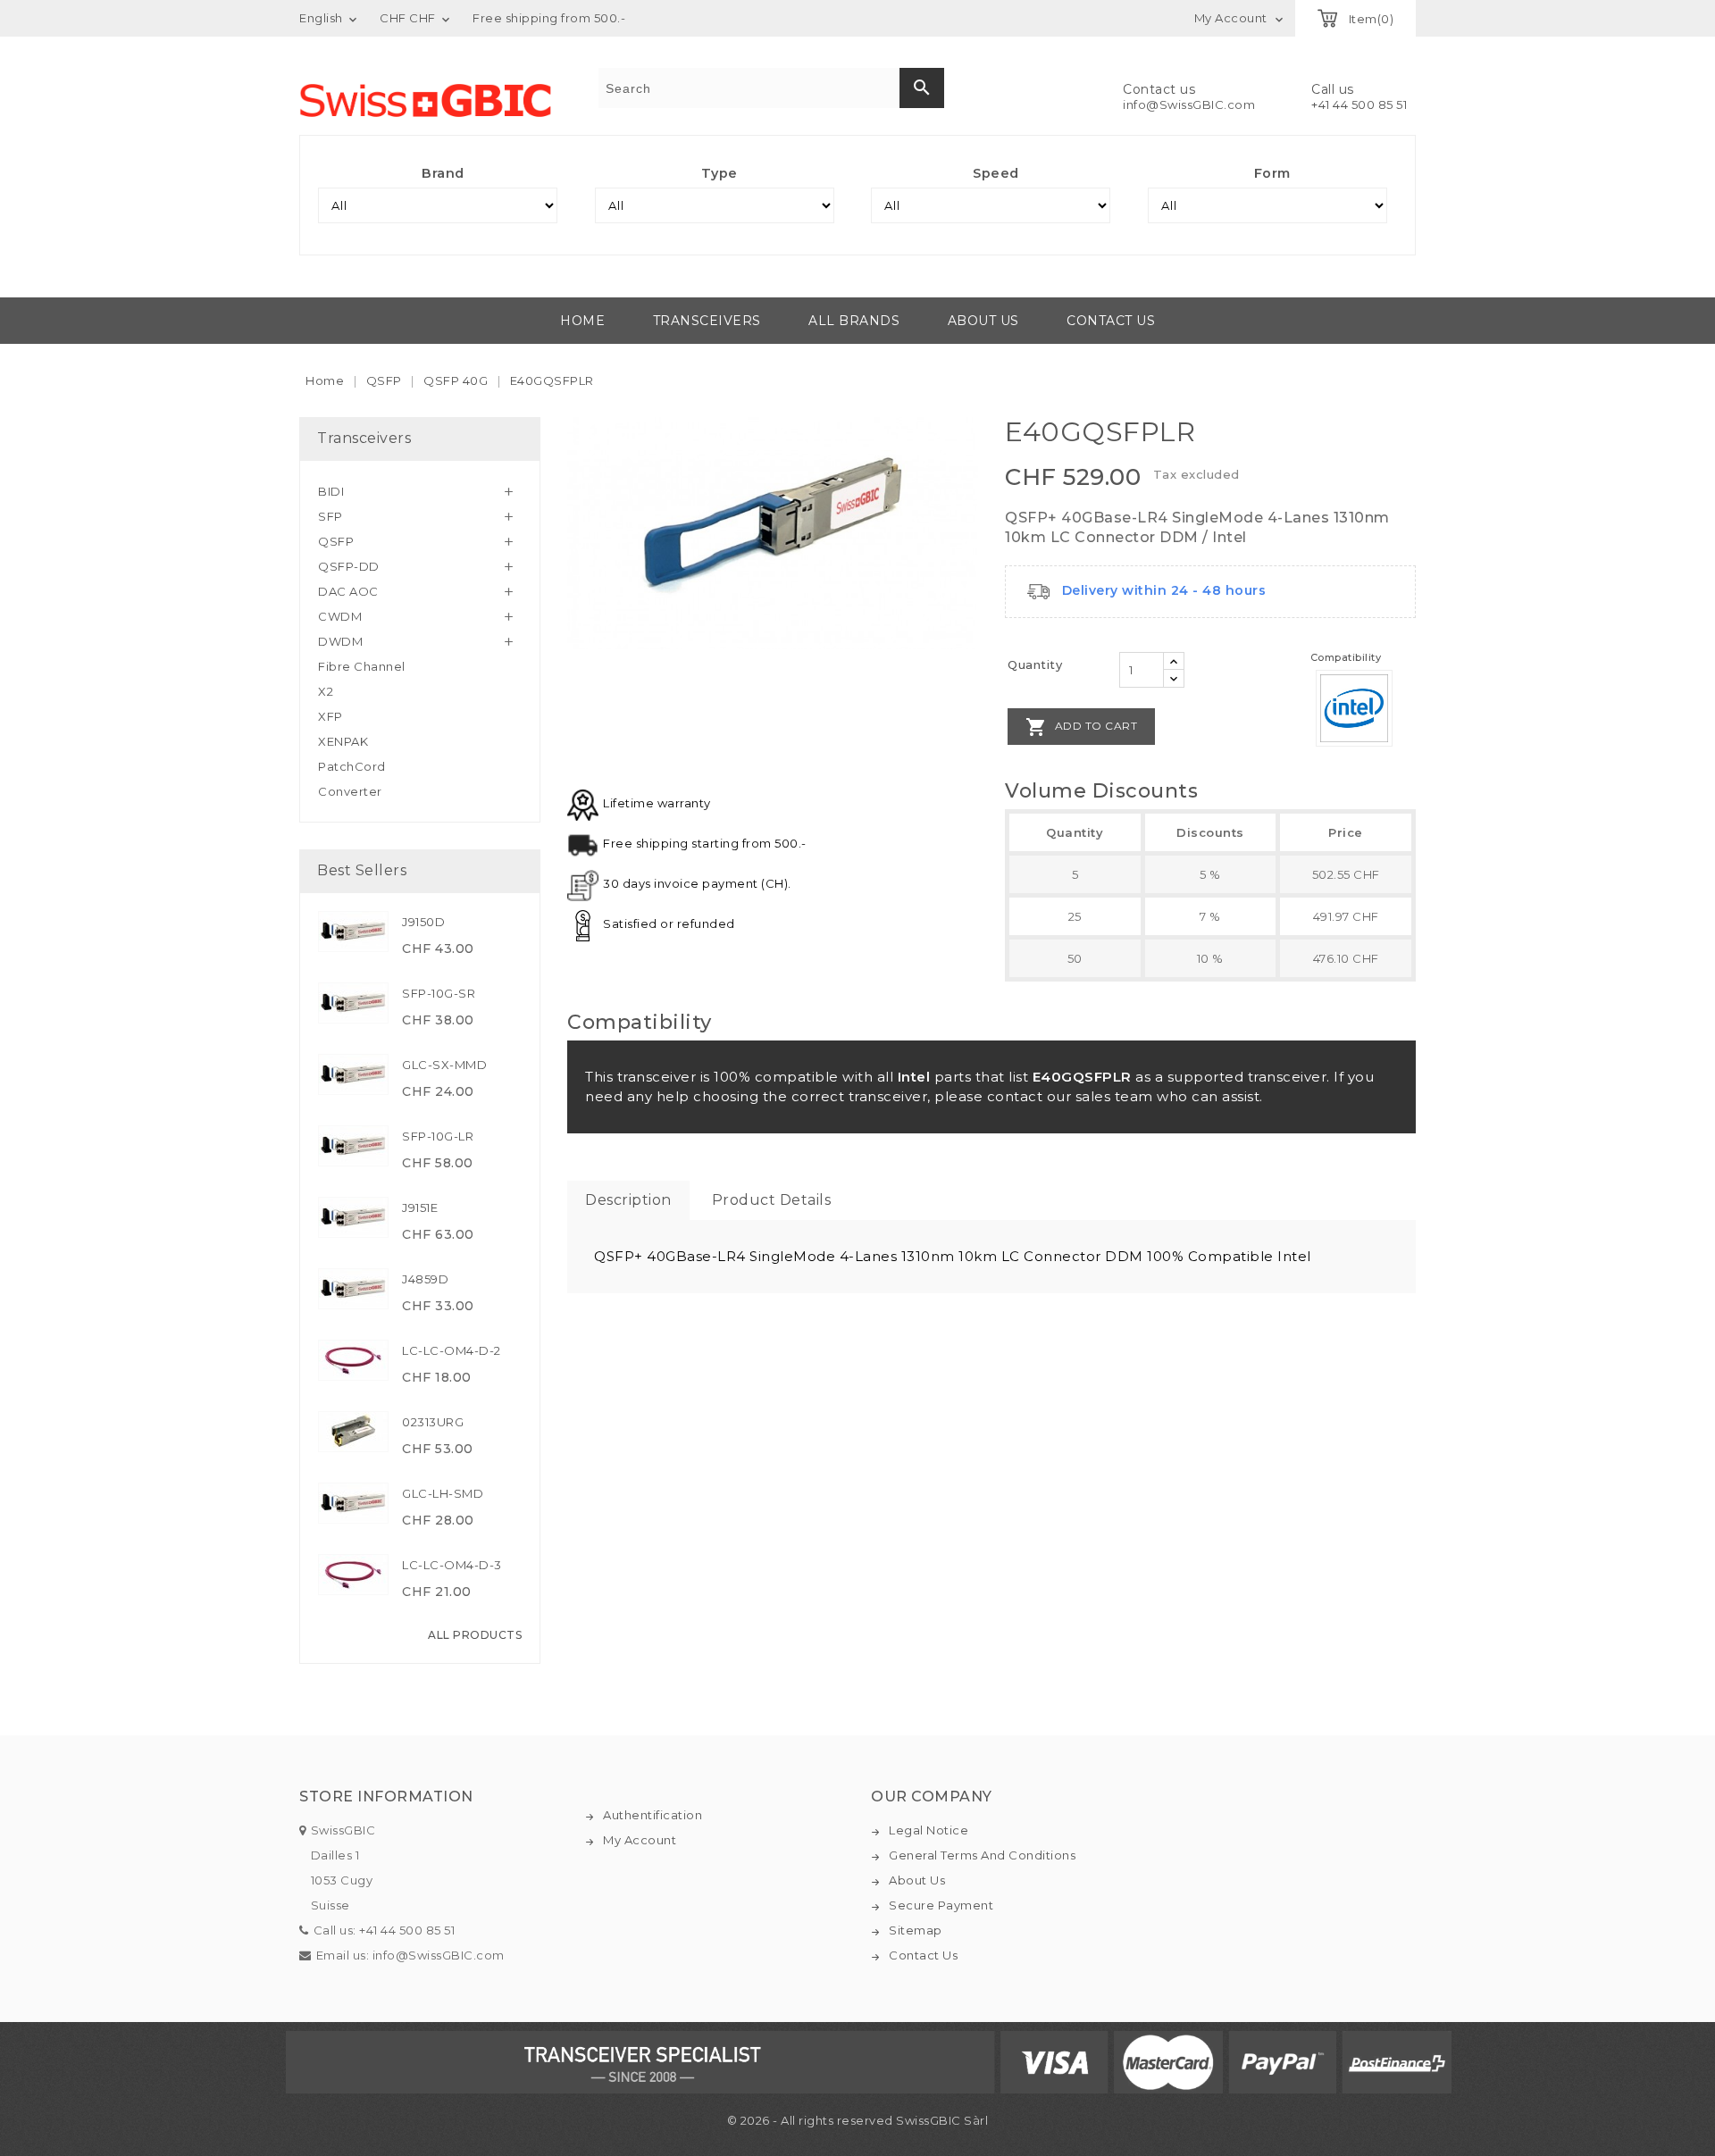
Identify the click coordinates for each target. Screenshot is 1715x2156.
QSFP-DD (349, 566)
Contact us (1111, 321)
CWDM (340, 616)
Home (582, 321)
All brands (854, 321)
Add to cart (1081, 727)
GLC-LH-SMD (443, 1493)
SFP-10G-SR (439, 993)
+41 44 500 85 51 (1359, 104)
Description (628, 1200)
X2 (326, 691)
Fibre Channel (362, 666)
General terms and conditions (982, 1855)
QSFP (336, 541)
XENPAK (343, 741)
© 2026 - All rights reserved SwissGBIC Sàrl (858, 2120)
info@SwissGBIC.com (1189, 104)
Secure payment (941, 1905)
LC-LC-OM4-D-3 (452, 1565)
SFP (330, 516)
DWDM (340, 641)
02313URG (433, 1422)
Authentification (653, 1815)
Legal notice (929, 1830)
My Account (640, 1840)
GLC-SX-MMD (444, 1065)
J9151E (420, 1208)
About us (983, 321)
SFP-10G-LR (438, 1136)
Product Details (772, 1200)
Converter (350, 791)
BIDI (331, 491)
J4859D (425, 1279)
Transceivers (707, 321)
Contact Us (923, 1955)
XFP (330, 716)
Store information (386, 1797)
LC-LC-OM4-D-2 (452, 1350)
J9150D (423, 922)
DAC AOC (348, 591)
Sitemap (916, 1930)
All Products (475, 1635)
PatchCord (352, 766)
